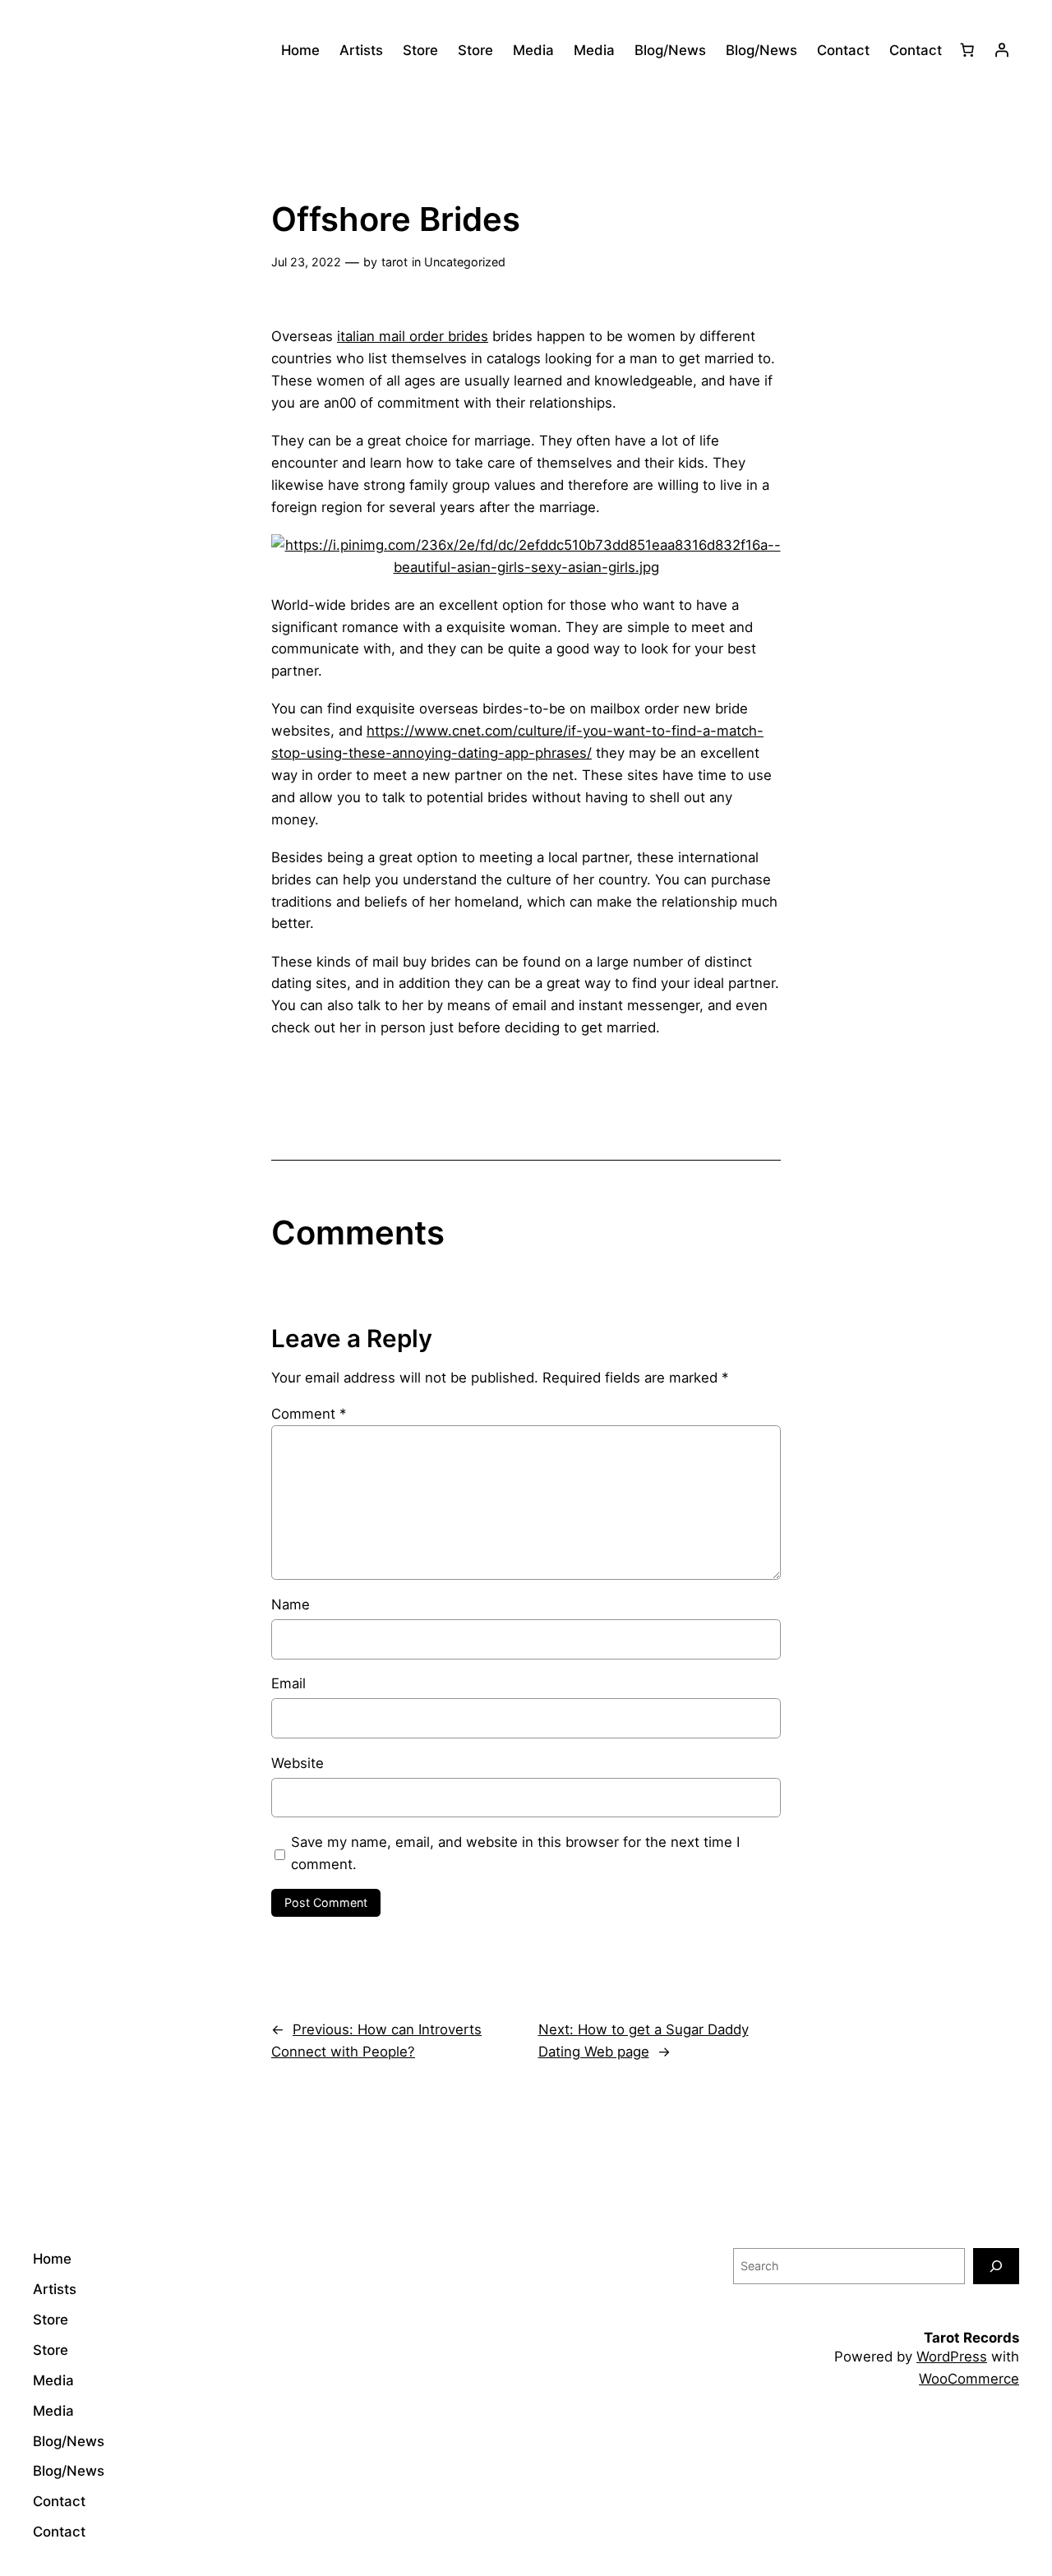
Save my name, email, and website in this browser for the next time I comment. (515, 1853)
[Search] (996, 2266)
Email (288, 1683)
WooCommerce (969, 2379)
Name (291, 1604)
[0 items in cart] (967, 50)
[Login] (1002, 50)
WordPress (952, 2357)
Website (298, 1763)
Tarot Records (971, 2338)
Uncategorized (465, 262)
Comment (309, 1414)
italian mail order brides (413, 336)
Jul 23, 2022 (306, 262)
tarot (394, 262)
